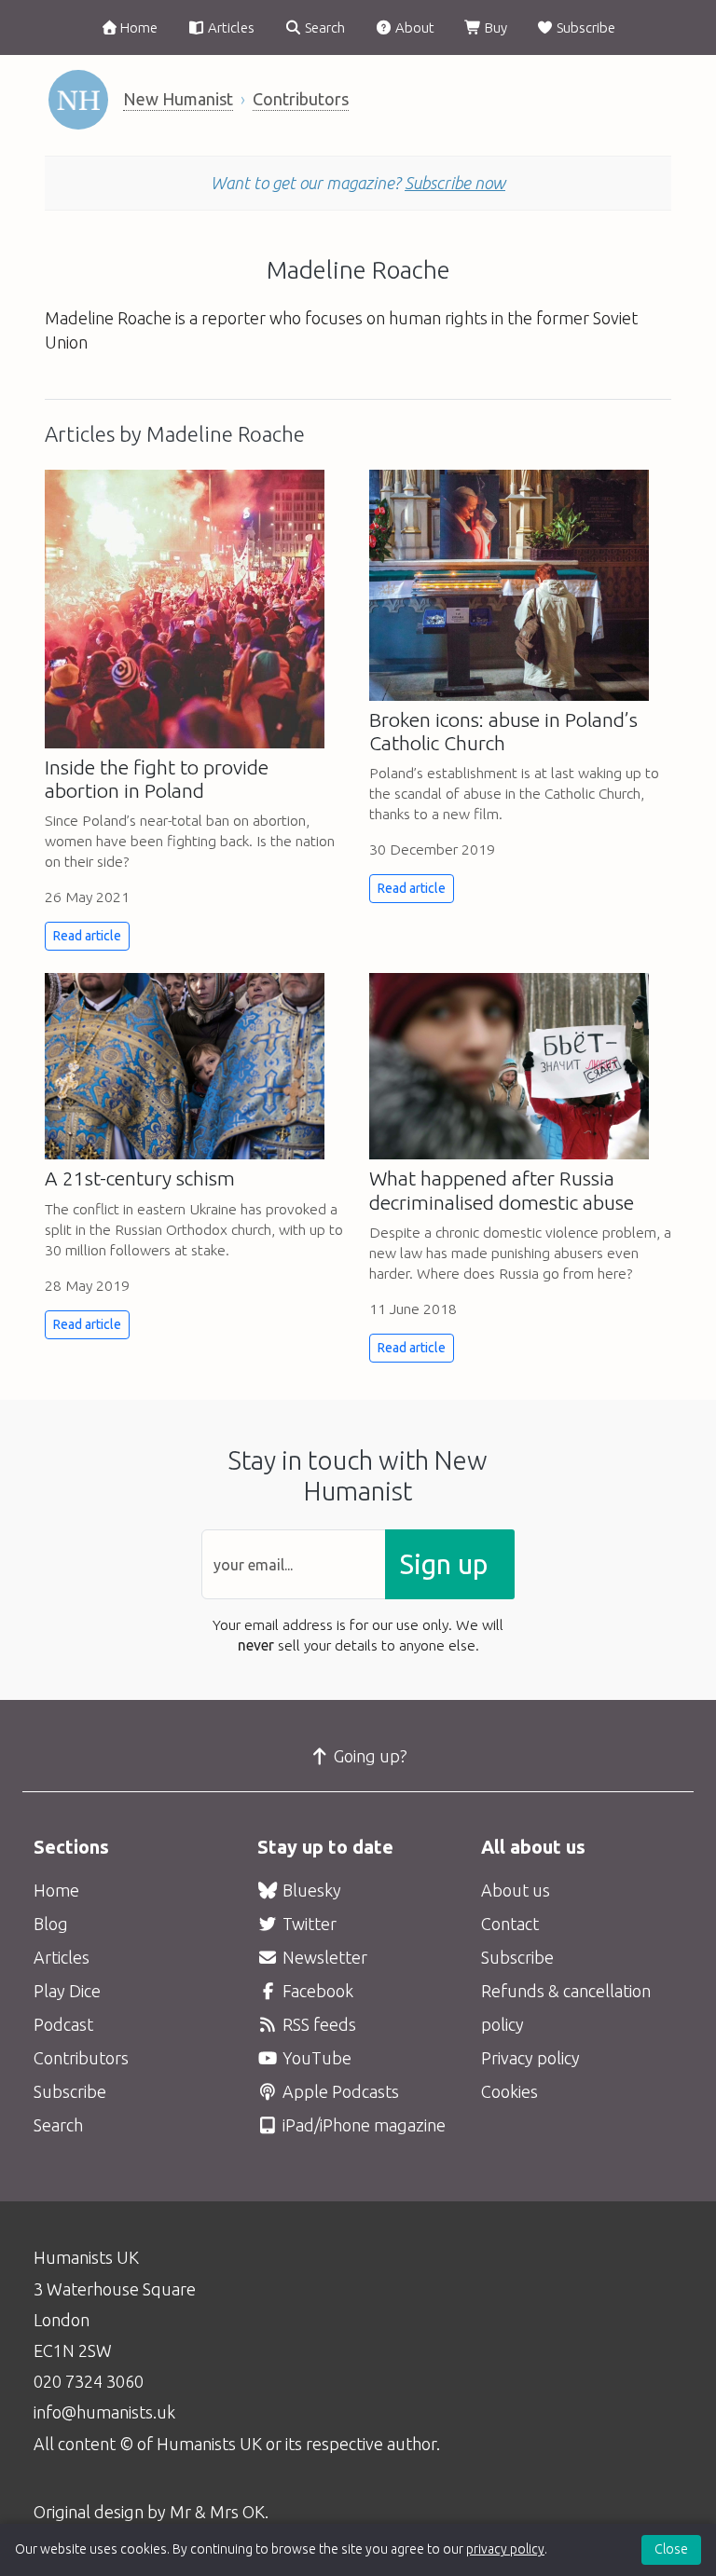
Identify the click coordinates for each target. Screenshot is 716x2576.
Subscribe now (455, 183)
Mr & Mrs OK (217, 2512)
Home (138, 27)
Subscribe (585, 27)
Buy (495, 27)
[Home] (78, 100)
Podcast (63, 2024)
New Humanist (178, 99)
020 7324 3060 (89, 2381)
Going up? (369, 1756)
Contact (510, 1924)
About (413, 27)
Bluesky (310, 1890)
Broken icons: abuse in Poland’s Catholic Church (503, 731)
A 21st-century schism (140, 1178)
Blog (51, 1924)
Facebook (316, 1991)
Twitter (308, 1924)
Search (324, 27)
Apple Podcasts (339, 2091)
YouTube (315, 2058)
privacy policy (505, 2549)
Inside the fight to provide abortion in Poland (157, 779)
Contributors (301, 99)
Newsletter (323, 1957)
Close (671, 2549)
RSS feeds (317, 2024)
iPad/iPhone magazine (362, 2125)
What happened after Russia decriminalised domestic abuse (502, 1190)
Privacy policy (530, 2058)
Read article (87, 936)
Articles (230, 27)
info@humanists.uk (104, 2412)
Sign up (444, 1564)
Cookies (509, 2091)
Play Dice (67, 1991)
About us (516, 1890)
